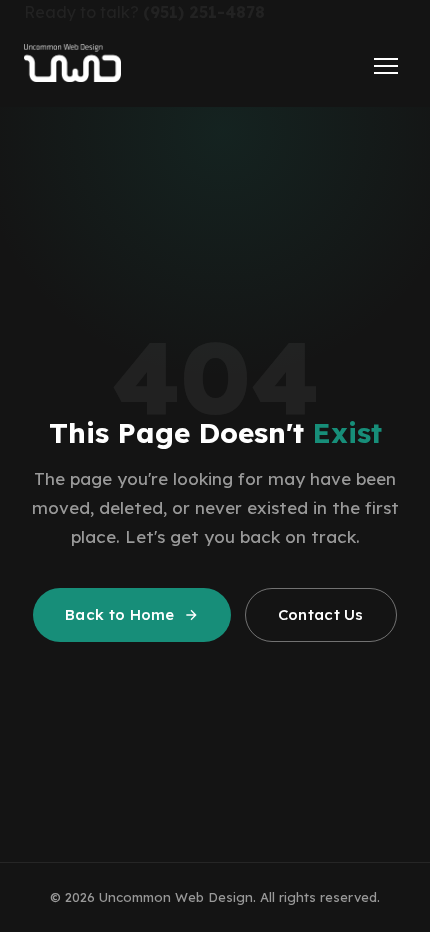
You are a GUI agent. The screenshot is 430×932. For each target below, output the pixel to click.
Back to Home (120, 614)
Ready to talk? (144, 12)
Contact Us (321, 614)
